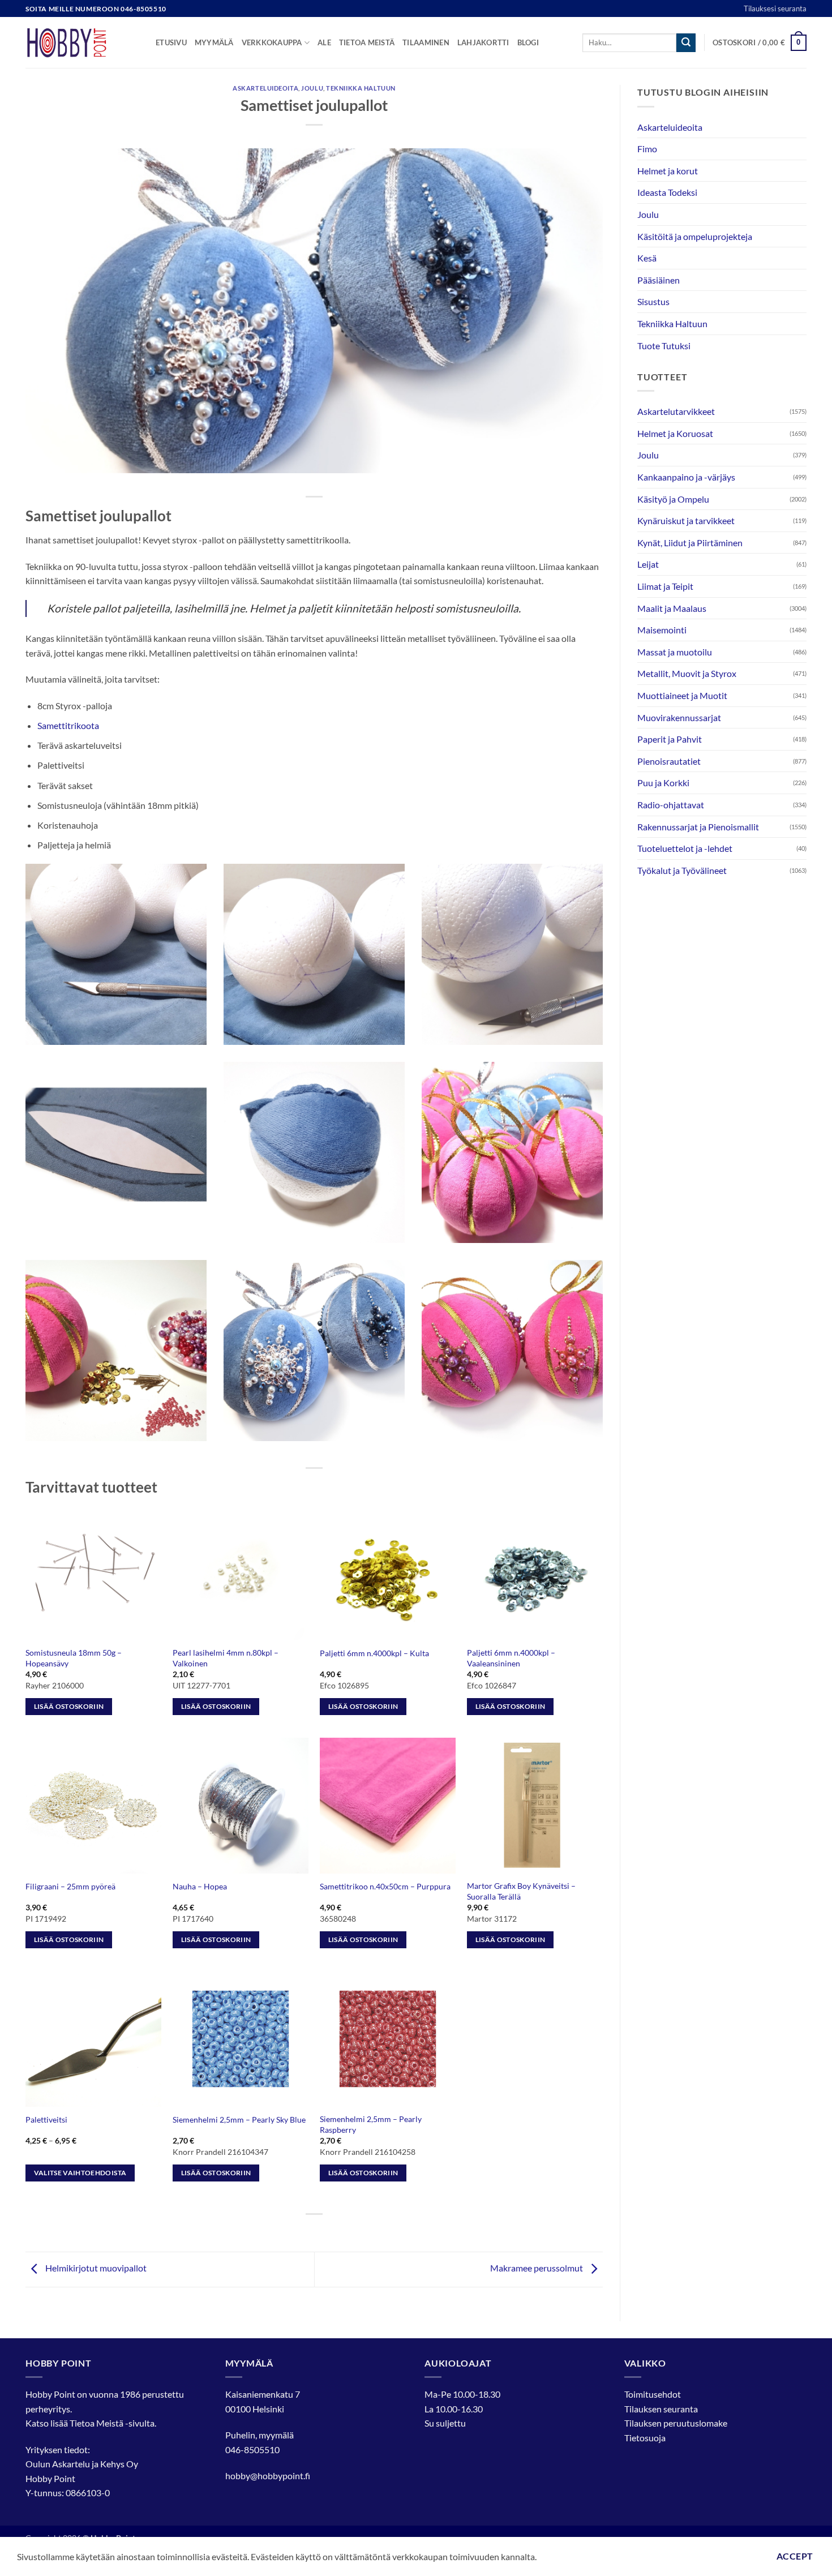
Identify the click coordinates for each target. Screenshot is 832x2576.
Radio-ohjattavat (671, 805)
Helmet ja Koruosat (675, 433)
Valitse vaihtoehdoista (80, 2173)
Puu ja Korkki (663, 783)
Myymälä (214, 42)
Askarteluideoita (265, 88)
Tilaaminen (426, 42)
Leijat (648, 564)
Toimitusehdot (653, 2394)
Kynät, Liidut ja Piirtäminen (690, 543)
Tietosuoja (645, 2438)
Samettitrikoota (68, 725)
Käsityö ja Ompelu (673, 499)
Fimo (647, 149)
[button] (760, 43)
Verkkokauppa (272, 42)
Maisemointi (662, 630)
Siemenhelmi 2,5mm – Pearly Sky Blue (239, 2119)
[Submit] (686, 43)
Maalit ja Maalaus (672, 608)
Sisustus (653, 301)
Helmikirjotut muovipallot (95, 2268)
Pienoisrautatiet (669, 761)
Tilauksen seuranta (661, 2409)
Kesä (647, 258)
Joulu (312, 88)
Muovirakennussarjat (679, 717)
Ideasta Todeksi (667, 192)
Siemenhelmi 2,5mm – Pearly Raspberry (371, 2124)
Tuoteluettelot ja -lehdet (685, 848)
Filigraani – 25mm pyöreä (70, 1886)
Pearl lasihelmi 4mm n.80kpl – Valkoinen (226, 1658)
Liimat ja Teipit (665, 586)
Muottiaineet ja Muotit (682, 695)
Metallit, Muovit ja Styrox (687, 673)
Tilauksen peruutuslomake (676, 2423)
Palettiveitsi (46, 2119)
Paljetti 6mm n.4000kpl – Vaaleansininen (511, 1658)
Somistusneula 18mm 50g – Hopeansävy (74, 1658)
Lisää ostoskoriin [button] (69, 1706)
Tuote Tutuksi (664, 346)
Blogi (528, 42)
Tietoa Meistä (97, 2423)
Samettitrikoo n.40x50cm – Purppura (385, 1886)
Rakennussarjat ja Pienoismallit (698, 827)
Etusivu (171, 42)
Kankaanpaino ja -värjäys (686, 477)
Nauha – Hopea (200, 1886)
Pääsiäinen (659, 280)
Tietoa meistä (367, 42)
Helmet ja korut (668, 171)
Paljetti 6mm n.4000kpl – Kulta (374, 1653)
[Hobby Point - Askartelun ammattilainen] (82, 42)
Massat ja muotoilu (675, 652)
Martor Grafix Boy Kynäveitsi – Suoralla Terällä (521, 1891)
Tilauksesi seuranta (775, 8)
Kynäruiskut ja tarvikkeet (686, 520)
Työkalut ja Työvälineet (682, 870)
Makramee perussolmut (537, 2268)
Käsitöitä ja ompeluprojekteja (695, 236)
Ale (324, 42)
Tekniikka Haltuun (361, 88)
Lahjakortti (483, 42)
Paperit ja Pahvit (670, 739)
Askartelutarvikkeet (676, 411)
